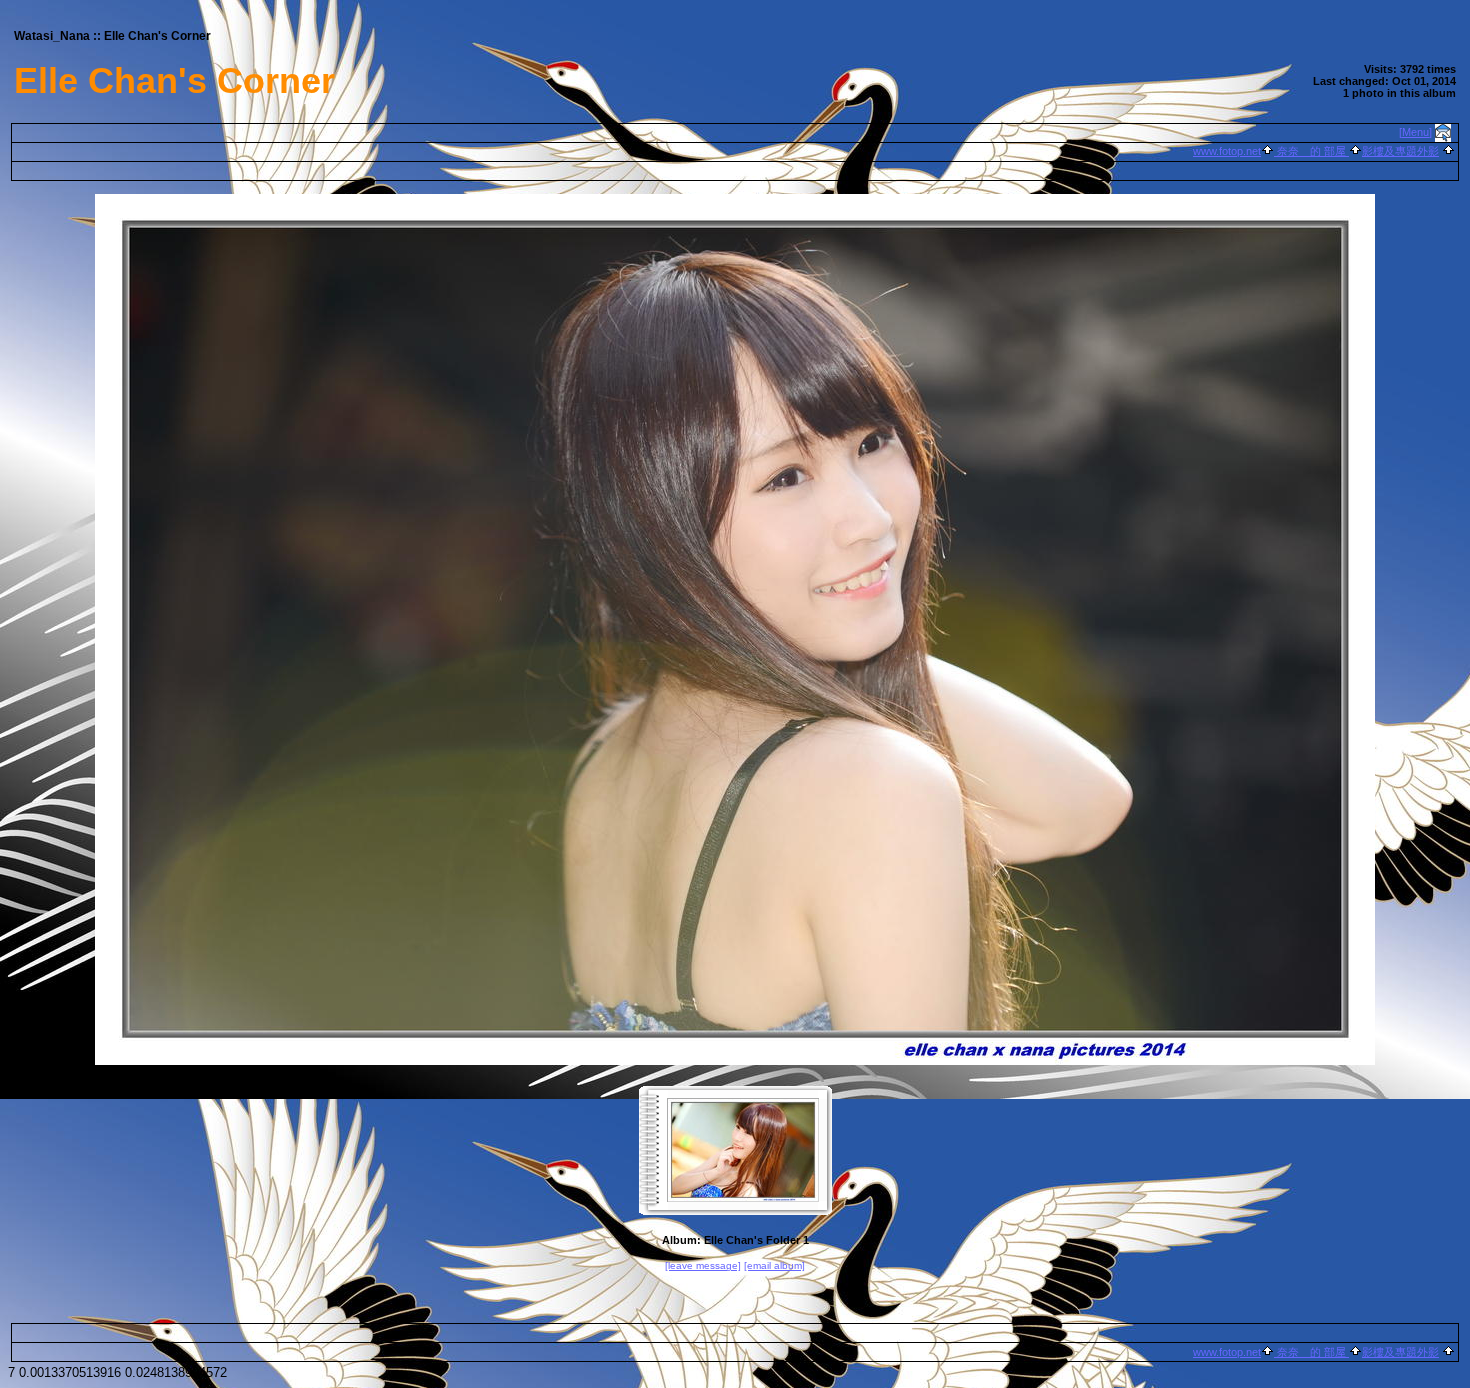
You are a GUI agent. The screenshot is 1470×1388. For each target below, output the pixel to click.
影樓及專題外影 (1400, 151)
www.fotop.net (1227, 151)
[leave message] (703, 1265)
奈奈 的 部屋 (1311, 151)
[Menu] (1415, 132)
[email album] (774, 1265)
